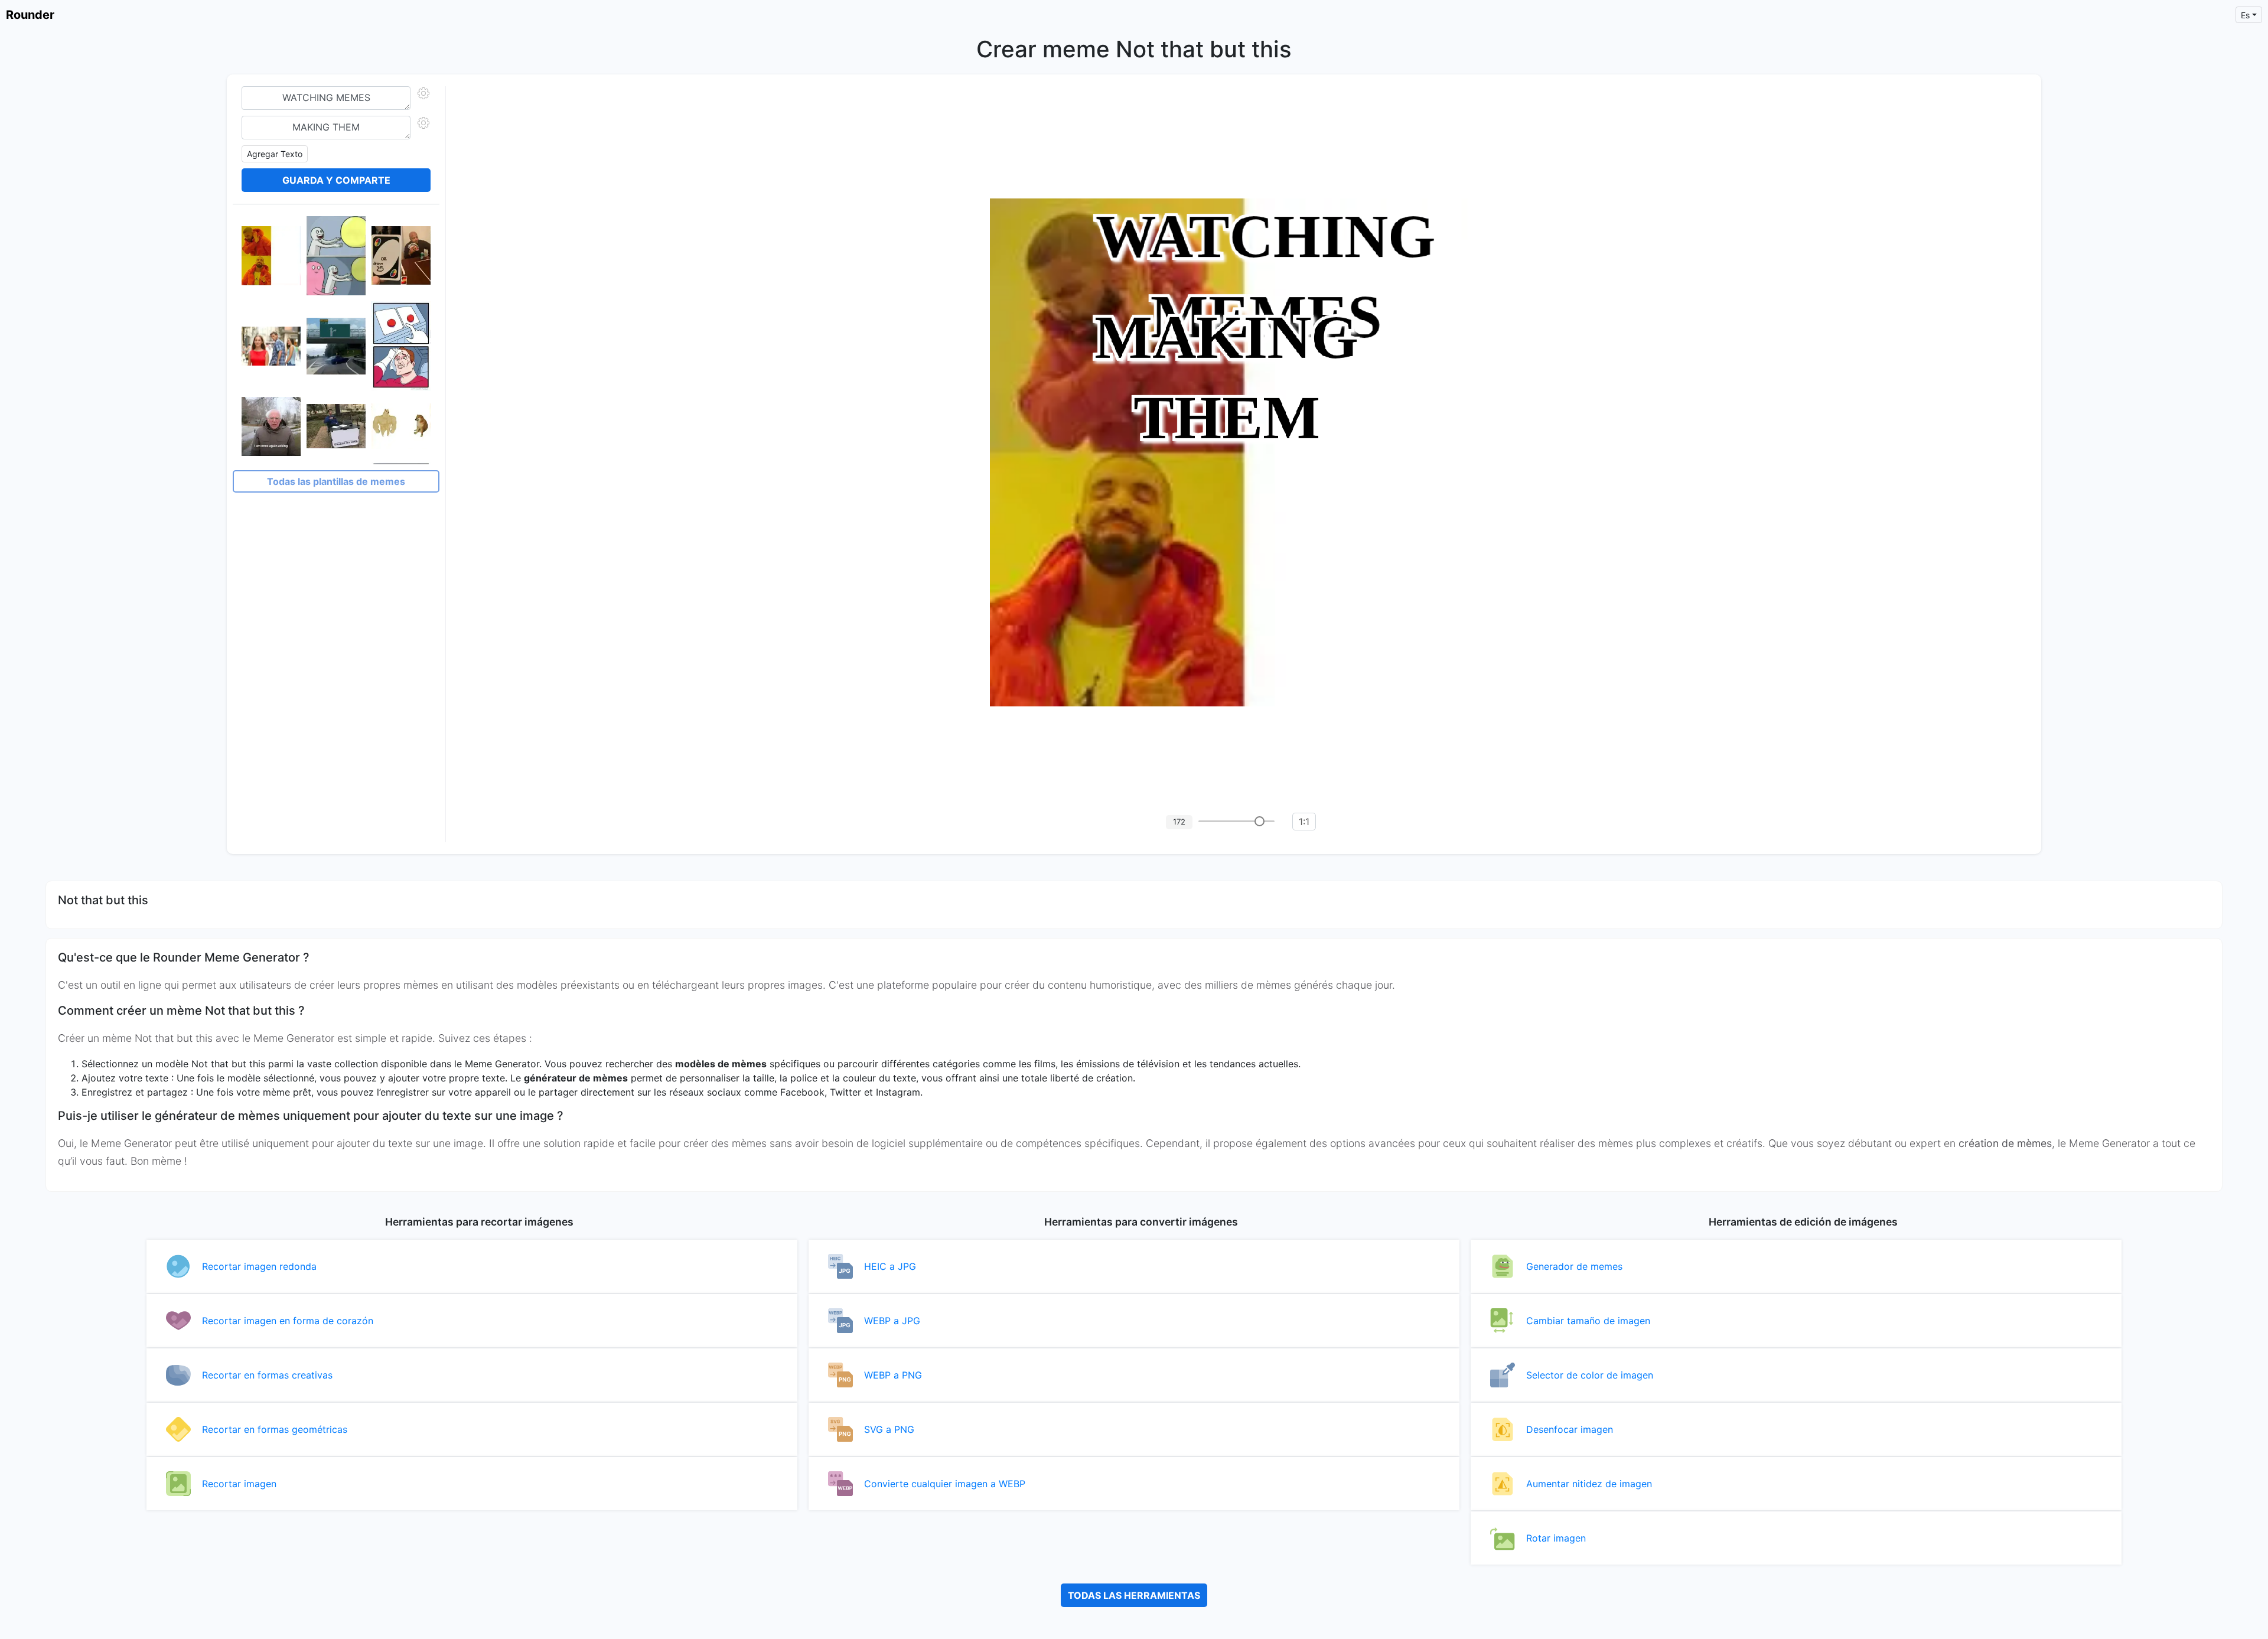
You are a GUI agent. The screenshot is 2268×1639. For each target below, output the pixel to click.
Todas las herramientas (1134, 1595)
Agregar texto (275, 154)
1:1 (1304, 822)
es (2245, 15)
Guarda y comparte (336, 180)
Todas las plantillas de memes (336, 481)
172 (1179, 822)
